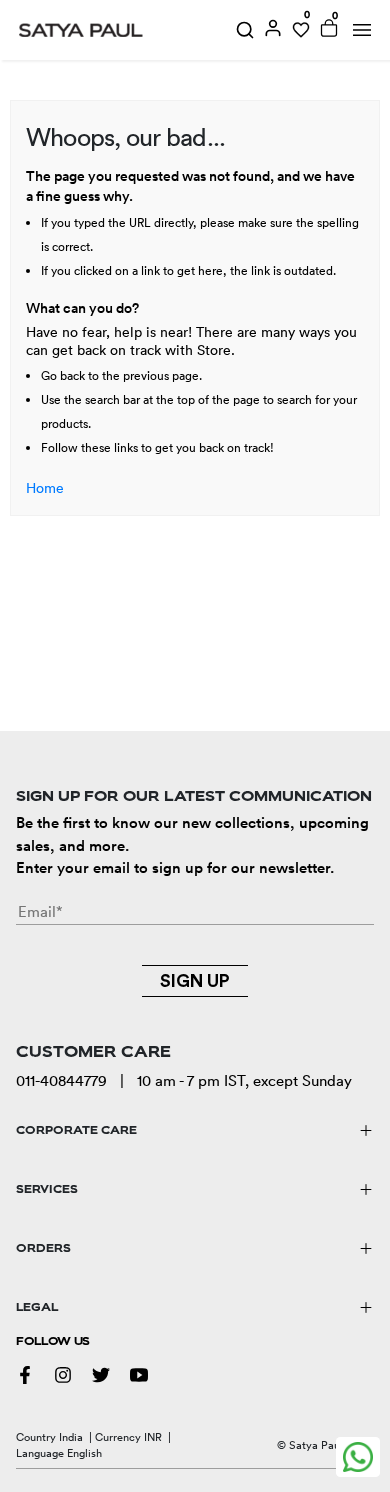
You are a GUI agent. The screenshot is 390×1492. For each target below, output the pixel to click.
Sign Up (195, 981)
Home (45, 488)
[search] (245, 30)
